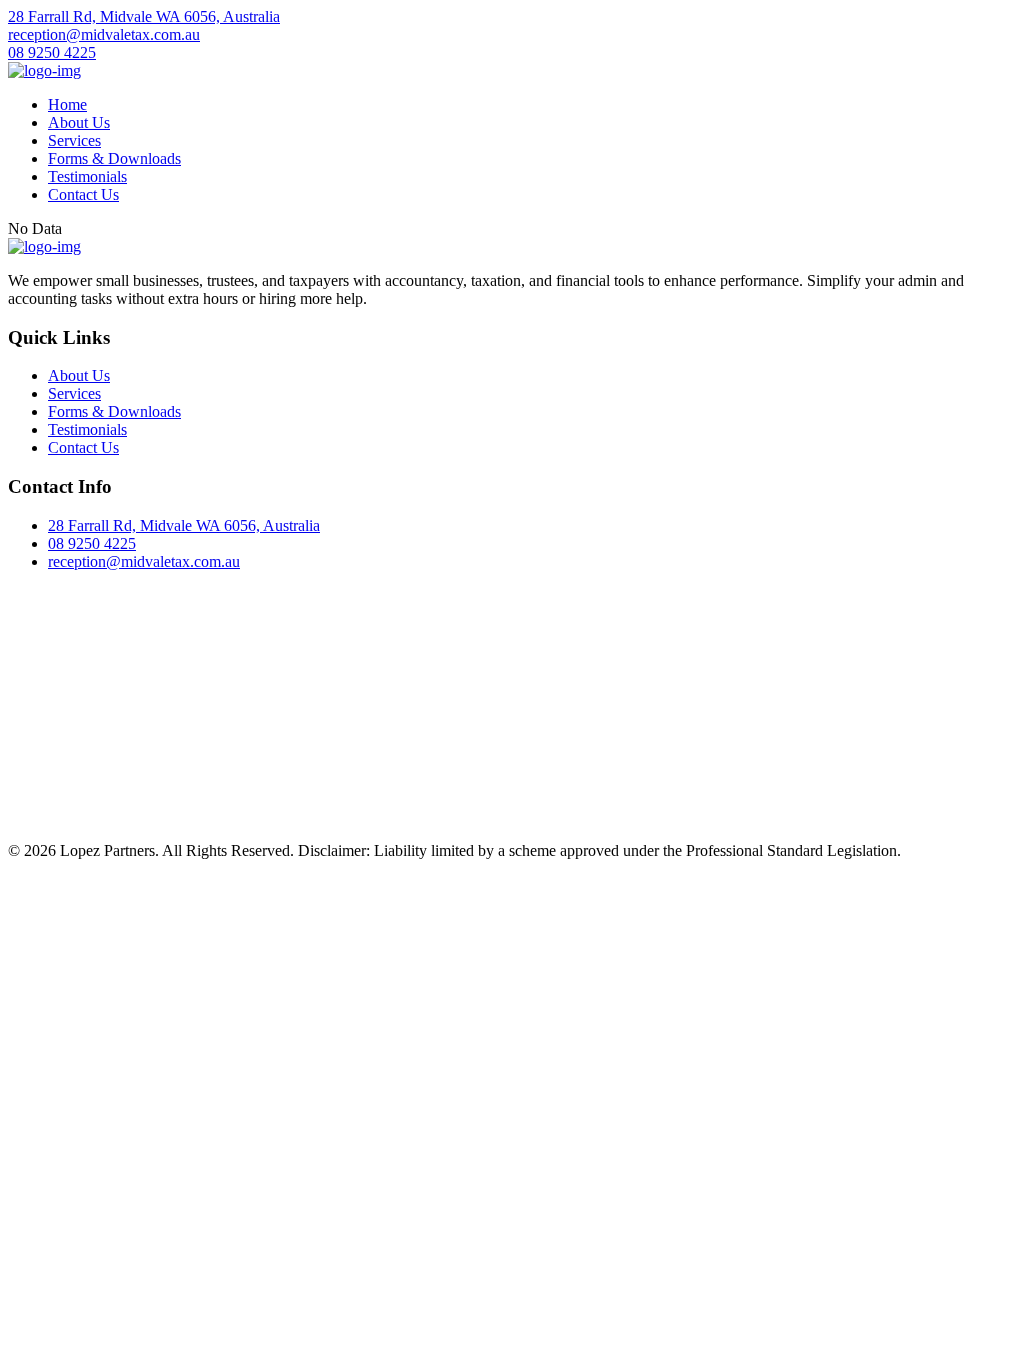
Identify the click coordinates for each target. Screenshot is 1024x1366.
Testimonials (87, 176)
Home (67, 104)
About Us (79, 122)
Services (74, 140)
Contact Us (83, 194)
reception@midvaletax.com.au (104, 34)
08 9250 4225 (52, 52)
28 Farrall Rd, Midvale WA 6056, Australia (144, 16)
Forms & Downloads (114, 158)
